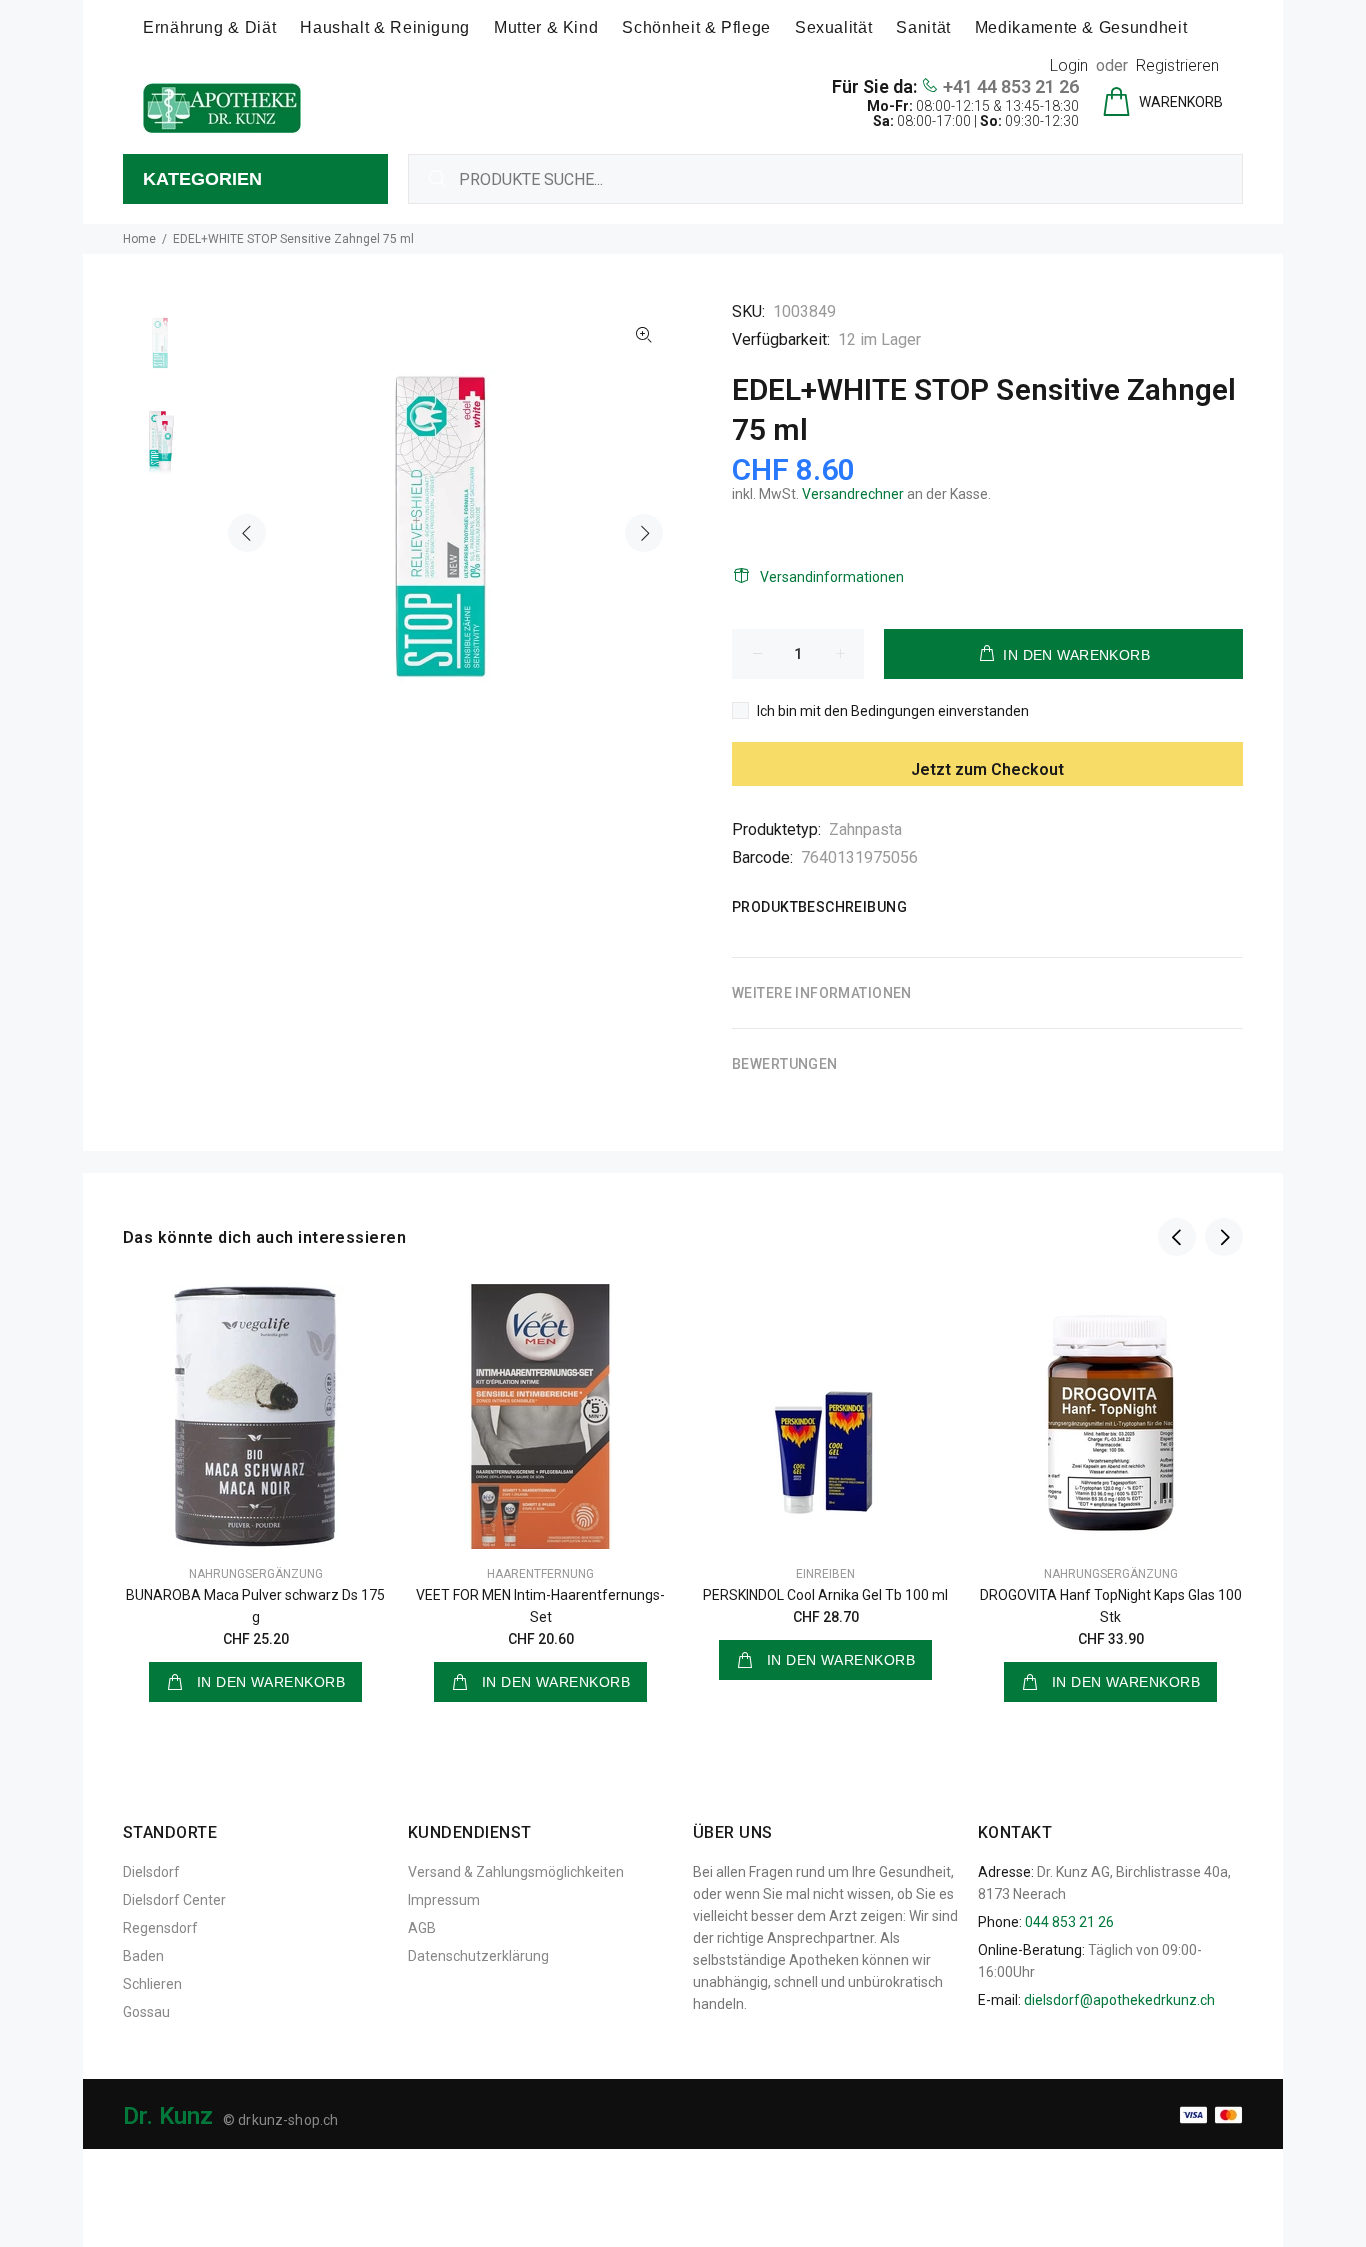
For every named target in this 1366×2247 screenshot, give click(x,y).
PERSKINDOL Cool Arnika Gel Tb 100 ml (825, 1595)
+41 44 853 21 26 (1011, 86)
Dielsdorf (151, 1872)
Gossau (146, 2012)
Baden (143, 1956)
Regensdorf (160, 1928)
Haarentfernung (540, 1574)
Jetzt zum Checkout (987, 769)
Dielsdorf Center (174, 1900)
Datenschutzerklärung (478, 1956)
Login (1069, 65)
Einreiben (825, 1574)
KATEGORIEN (202, 179)
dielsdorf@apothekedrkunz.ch (1119, 2000)
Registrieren (1177, 65)
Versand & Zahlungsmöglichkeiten (516, 1872)
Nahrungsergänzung (256, 1574)
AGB (422, 1928)
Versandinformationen (832, 577)
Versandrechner (853, 494)
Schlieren (152, 1984)
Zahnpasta (865, 829)
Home (139, 239)
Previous (247, 533)
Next (644, 533)
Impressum (444, 1900)
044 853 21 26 (1069, 1922)
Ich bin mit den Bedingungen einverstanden (893, 711)
